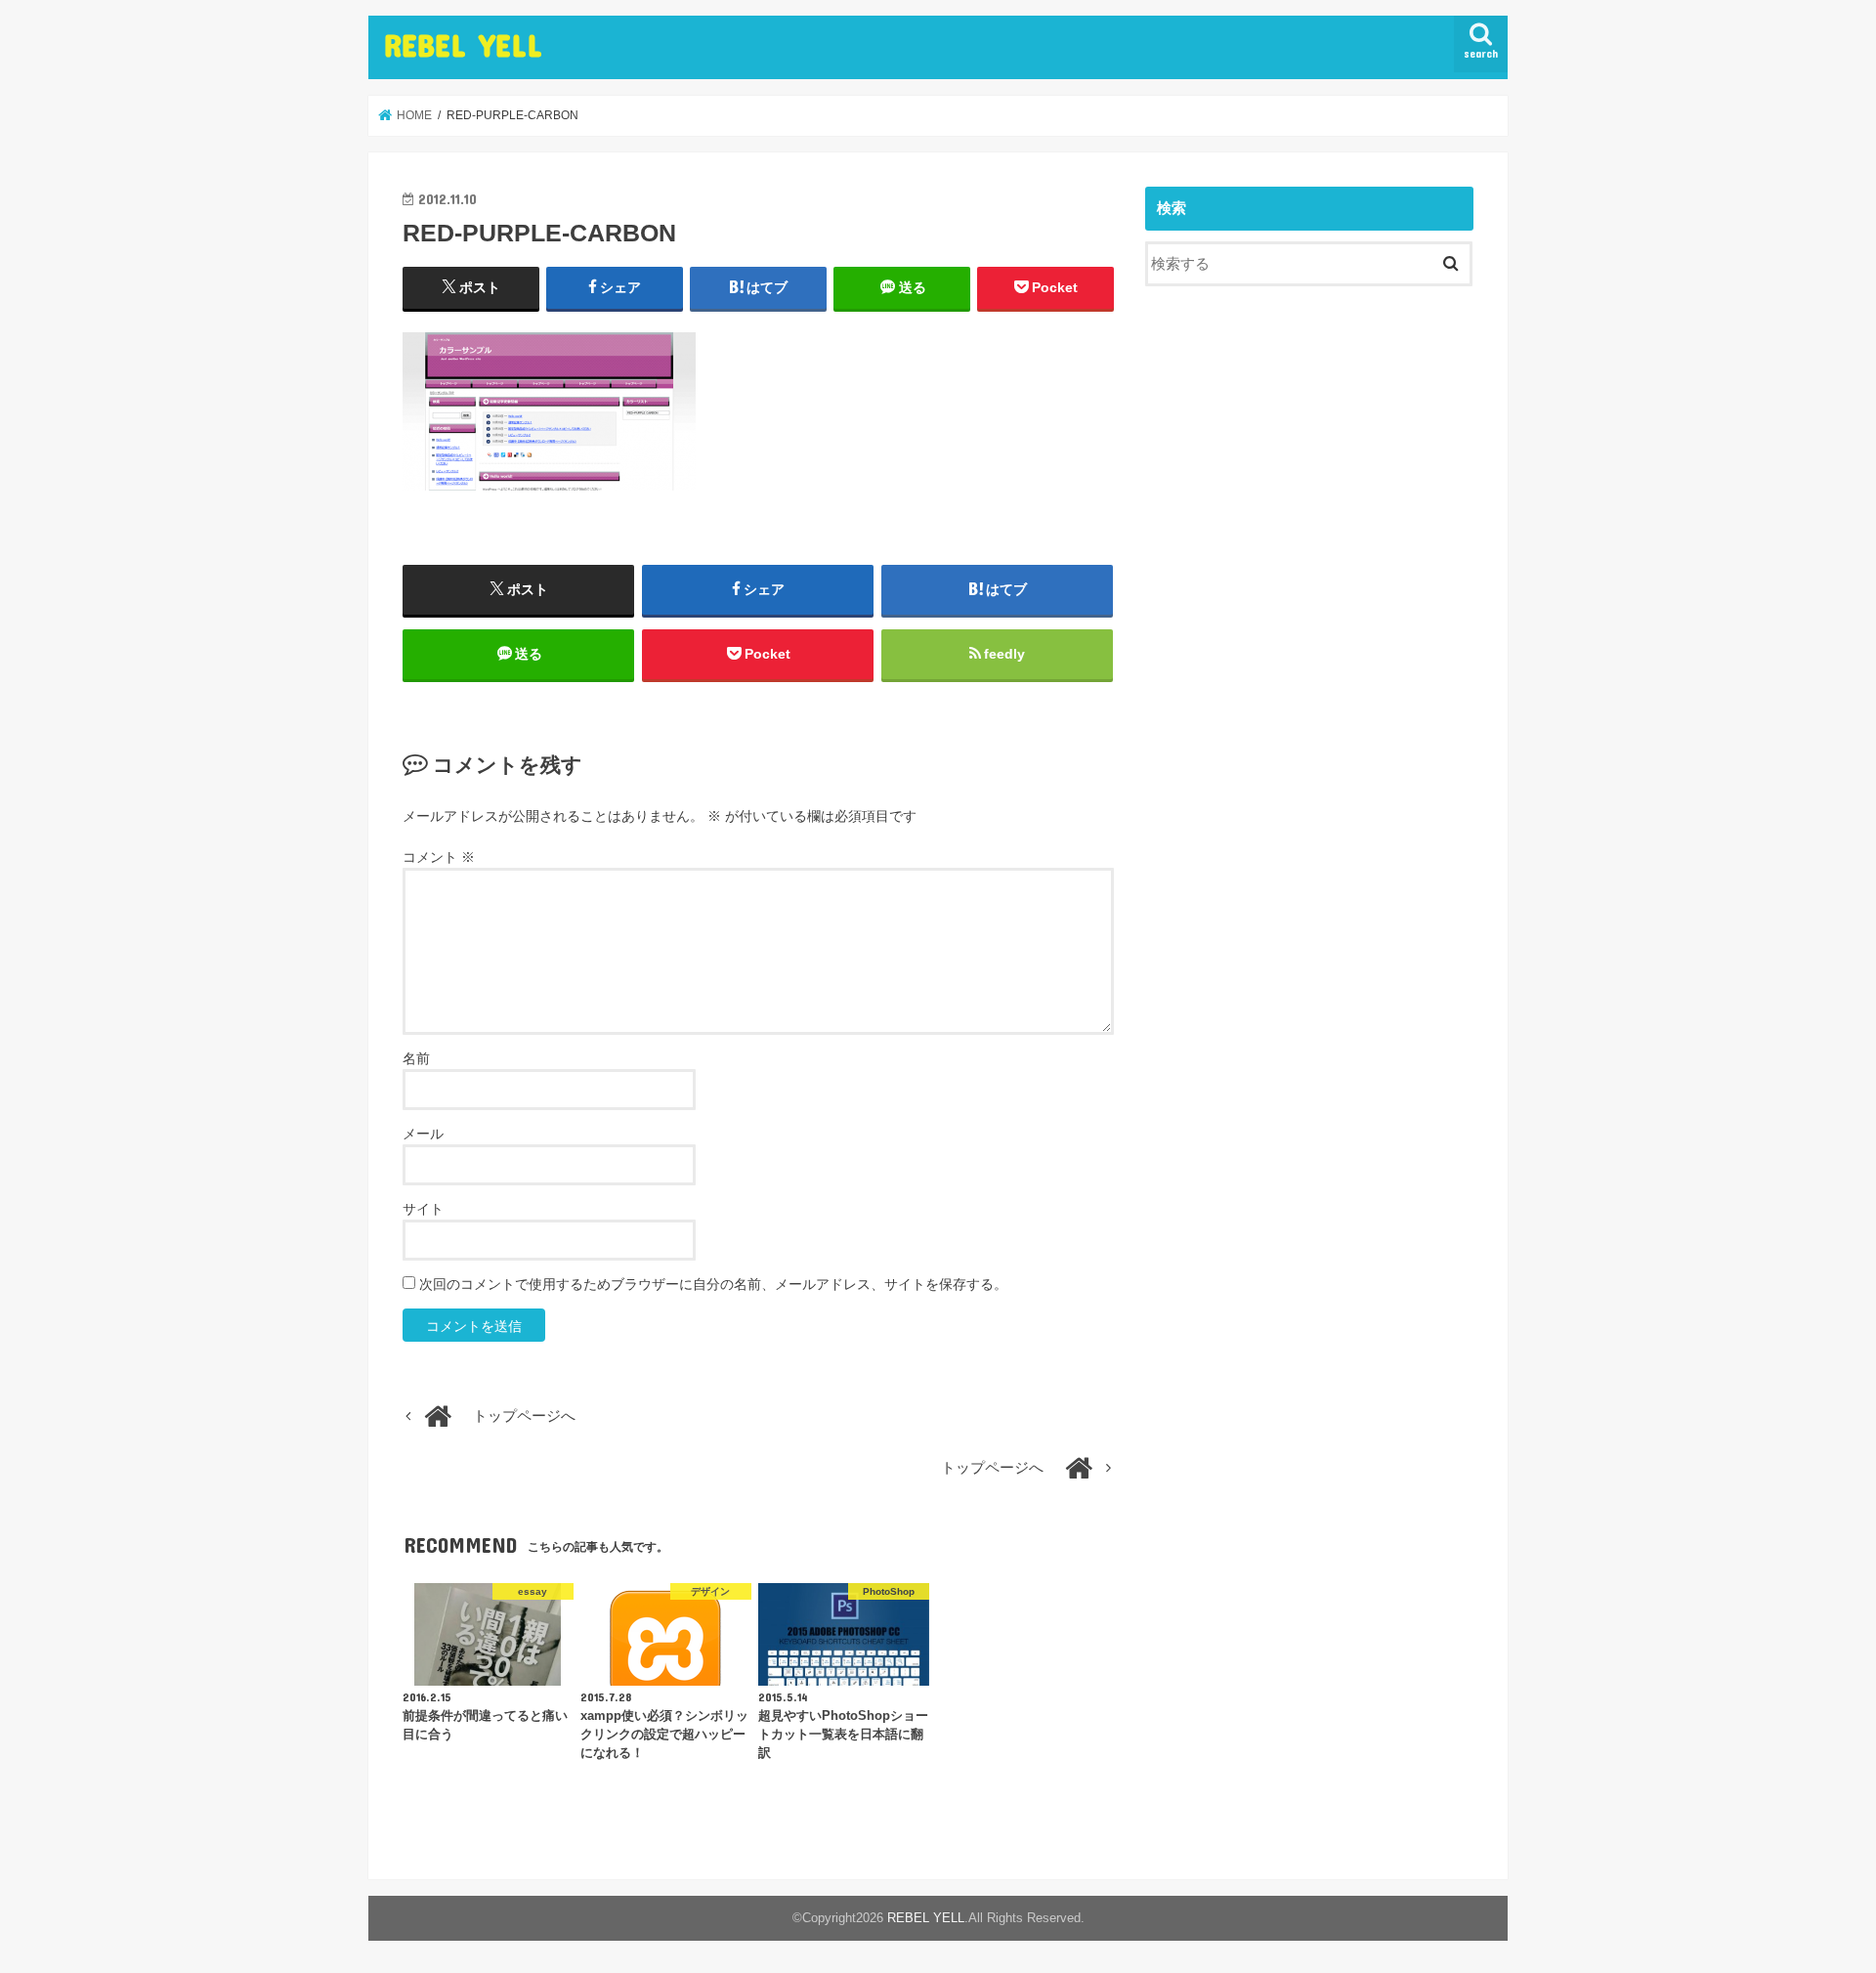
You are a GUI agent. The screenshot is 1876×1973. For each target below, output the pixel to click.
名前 (416, 1058)
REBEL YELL (463, 44)
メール (423, 1134)
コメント (439, 857)
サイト (423, 1209)
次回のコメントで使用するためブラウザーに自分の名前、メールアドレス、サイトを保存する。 (713, 1284)
